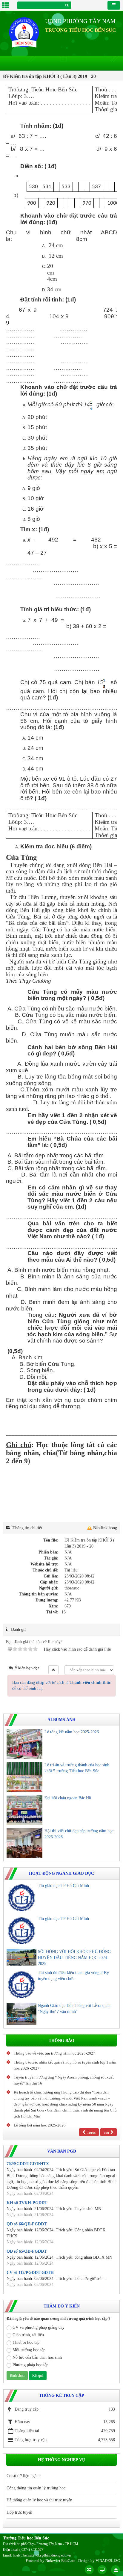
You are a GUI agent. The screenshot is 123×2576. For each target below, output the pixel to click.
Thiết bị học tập (26, 2342)
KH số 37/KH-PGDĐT (27, 2203)
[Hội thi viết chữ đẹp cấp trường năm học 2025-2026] (24, 1843)
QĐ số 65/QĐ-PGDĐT (27, 2251)
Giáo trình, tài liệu (28, 2335)
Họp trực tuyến (19, 2512)
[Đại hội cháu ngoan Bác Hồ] (24, 1810)
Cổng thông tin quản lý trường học (36, 2488)
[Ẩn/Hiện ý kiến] (53, 1670)
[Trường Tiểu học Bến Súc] (24, 32)
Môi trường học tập (29, 2350)
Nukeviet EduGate (60, 2561)
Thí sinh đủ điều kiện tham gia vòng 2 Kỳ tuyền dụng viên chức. (73, 1976)
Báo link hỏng (105, 1528)
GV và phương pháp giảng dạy (39, 2327)
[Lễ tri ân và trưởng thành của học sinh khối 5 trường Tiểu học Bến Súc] (24, 1777)
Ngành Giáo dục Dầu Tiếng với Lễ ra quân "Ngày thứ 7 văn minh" (74, 2009)
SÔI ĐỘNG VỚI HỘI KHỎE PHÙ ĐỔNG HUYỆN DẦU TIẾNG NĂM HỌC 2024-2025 (74, 1958)
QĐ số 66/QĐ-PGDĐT (27, 2224)
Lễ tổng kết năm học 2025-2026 (72, 1732)
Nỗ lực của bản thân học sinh (37, 2357)
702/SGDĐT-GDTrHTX (28, 2164)
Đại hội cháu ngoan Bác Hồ (68, 1798)
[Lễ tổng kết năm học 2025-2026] (24, 1744)
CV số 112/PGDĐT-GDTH (30, 2273)
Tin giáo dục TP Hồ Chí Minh (63, 1886)
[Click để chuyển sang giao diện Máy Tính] (102, 2570)
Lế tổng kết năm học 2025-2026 (40, 2125)
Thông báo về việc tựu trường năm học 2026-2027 (54, 2053)
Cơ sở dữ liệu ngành (24, 2476)
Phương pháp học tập (30, 2365)
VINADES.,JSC (108, 2561)
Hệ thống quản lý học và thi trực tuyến (39, 2500)
